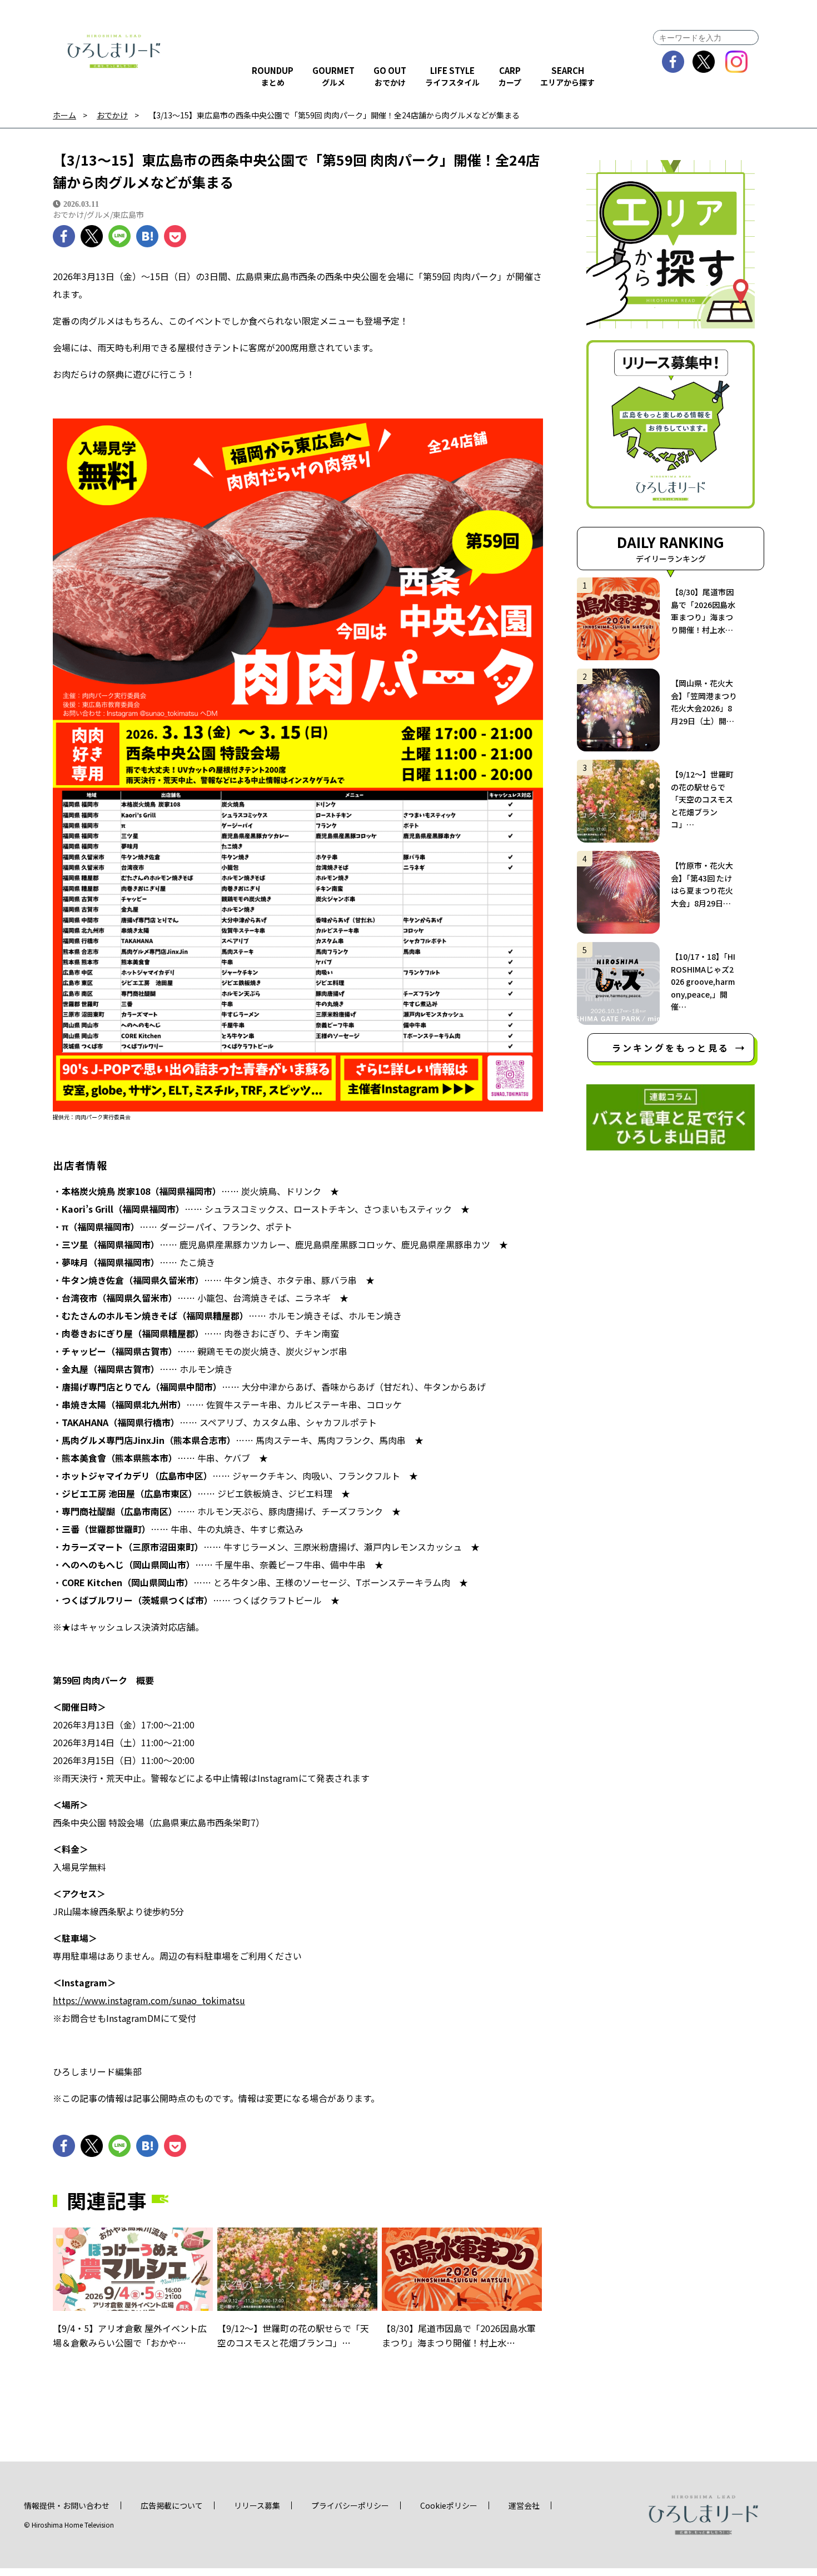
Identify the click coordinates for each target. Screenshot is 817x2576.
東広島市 (128, 215)
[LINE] (119, 236)
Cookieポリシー (449, 2505)
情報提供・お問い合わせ (67, 2505)
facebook (673, 62)
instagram (737, 62)
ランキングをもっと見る (671, 1048)
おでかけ (112, 115)
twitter (704, 62)
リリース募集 (257, 2505)
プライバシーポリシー (350, 2505)
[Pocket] (175, 236)
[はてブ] (147, 236)
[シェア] (64, 236)
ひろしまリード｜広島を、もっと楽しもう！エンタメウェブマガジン (114, 51)
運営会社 (524, 2505)
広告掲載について (172, 2505)
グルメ (98, 215)
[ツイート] (92, 236)
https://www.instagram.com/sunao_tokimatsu (149, 2000)
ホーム (64, 115)
